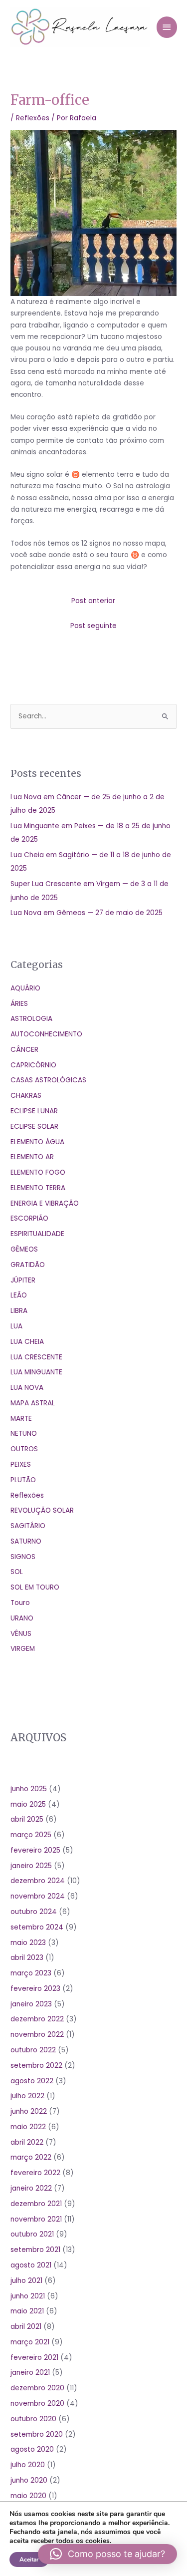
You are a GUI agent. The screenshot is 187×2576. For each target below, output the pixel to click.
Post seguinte (93, 626)
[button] (107, 2554)
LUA (16, 1326)
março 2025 (31, 1835)
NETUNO (24, 1434)
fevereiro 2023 (35, 1989)
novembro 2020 (37, 2404)
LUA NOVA (27, 1388)
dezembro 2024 (38, 1881)
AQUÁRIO (25, 988)
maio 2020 (28, 2496)
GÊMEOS (24, 1249)
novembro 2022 (37, 2035)
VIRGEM (23, 1649)
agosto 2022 (32, 2081)
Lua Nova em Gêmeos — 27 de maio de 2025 (87, 913)
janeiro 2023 (31, 2004)
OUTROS (24, 1449)
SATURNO (26, 1541)
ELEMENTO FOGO (38, 1172)
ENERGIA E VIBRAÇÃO (45, 1203)
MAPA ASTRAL (33, 1403)
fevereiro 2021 (34, 2358)
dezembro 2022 (37, 2019)
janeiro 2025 (31, 1866)
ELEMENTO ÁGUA (37, 1142)
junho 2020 (29, 2480)
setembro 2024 (37, 1927)
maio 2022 (28, 2127)
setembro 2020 (37, 2434)
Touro (20, 1603)
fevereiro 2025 (35, 1850)
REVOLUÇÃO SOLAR (42, 1510)
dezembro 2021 (36, 2204)
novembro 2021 (36, 2219)
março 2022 (31, 2157)
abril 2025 (27, 1819)
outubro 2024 (34, 1912)
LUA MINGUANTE (36, 1372)
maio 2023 (28, 1943)
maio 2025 (28, 1804)
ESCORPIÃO (29, 1218)
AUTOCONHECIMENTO (46, 1034)
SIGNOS (23, 1557)
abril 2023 (27, 1958)
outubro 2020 (33, 2419)
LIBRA (19, 1311)
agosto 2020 (32, 2449)
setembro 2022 (36, 2066)
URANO (22, 1618)
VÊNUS (21, 1634)
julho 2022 (27, 2096)
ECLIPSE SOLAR (34, 1127)
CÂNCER (24, 1050)
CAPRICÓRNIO (33, 1065)
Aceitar (29, 2560)
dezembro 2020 (37, 2388)
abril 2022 (27, 2142)
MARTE (21, 1419)
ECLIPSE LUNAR (34, 1111)
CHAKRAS (26, 1096)
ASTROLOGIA (31, 1019)
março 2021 (30, 2342)
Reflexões (33, 118)
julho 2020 (28, 2465)
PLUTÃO (23, 1480)
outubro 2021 (32, 2234)
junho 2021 (28, 2296)
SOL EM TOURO (35, 1587)
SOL (17, 1572)
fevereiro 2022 (35, 2173)
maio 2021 (27, 2311)
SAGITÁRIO (28, 1526)
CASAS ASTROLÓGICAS (48, 1080)
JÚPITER (23, 1280)
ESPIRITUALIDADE (37, 1234)
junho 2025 (29, 1789)
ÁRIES (19, 1004)
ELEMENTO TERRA (38, 1188)
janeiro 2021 (30, 2373)
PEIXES (21, 1464)
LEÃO (19, 1295)
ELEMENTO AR (32, 1157)
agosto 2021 (31, 2265)
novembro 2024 (38, 1896)
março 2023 (31, 1973)
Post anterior (93, 601)
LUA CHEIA (27, 1342)
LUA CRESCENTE (36, 1357)
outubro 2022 (33, 2050)
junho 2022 (29, 2111)
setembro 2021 (35, 2250)
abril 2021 (26, 2327)
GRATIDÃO (28, 1265)
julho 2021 (26, 2281)
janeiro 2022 (31, 2188)
